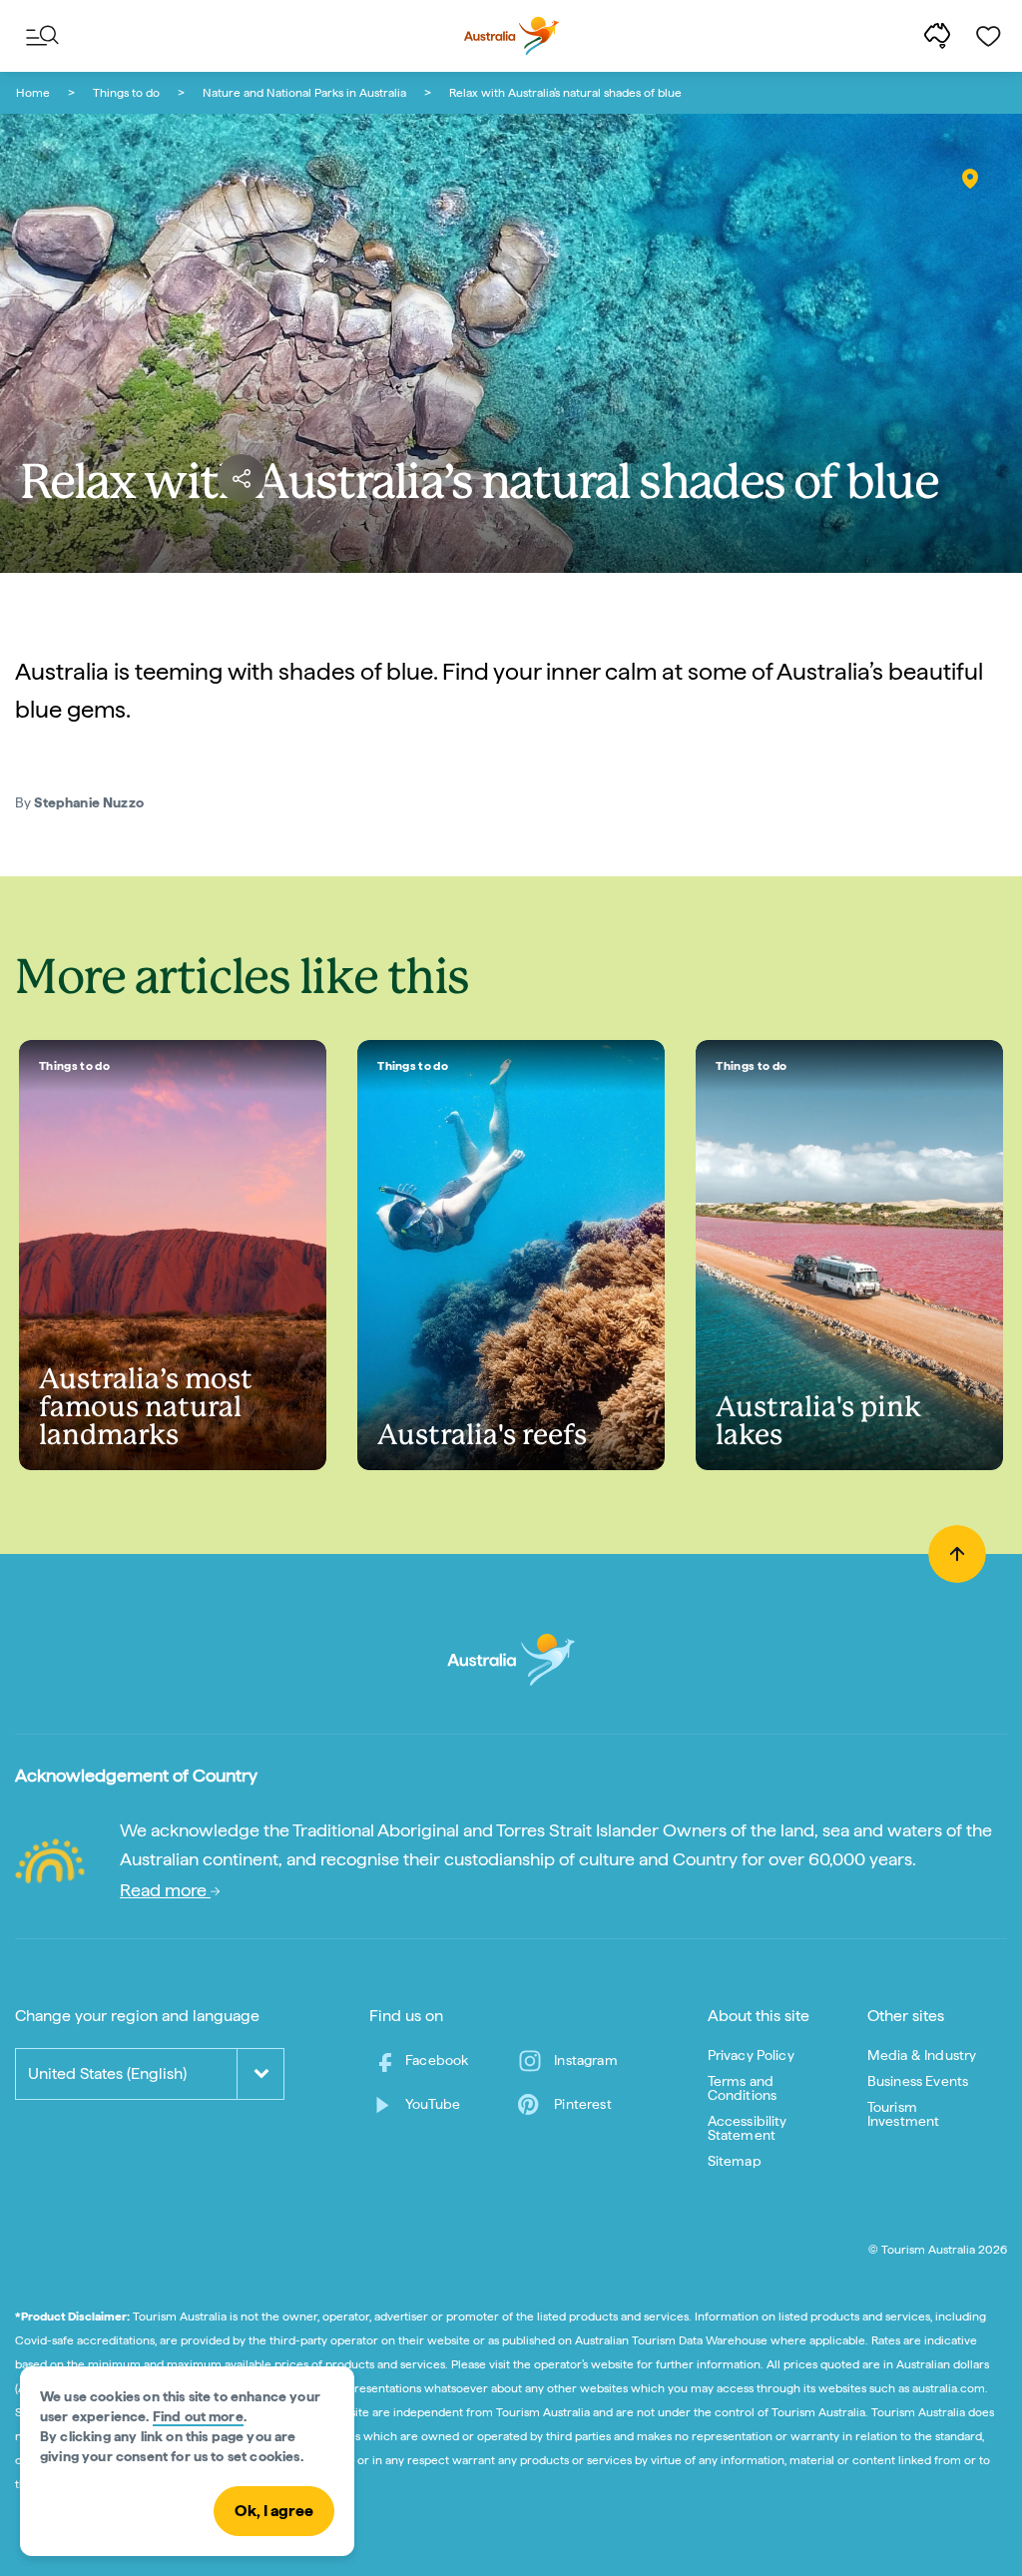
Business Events (918, 2081)
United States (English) (107, 2073)
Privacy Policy (751, 2055)
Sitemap (735, 2161)
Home (33, 93)
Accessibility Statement (748, 2128)
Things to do (126, 93)
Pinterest (582, 2104)
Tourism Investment (904, 2114)
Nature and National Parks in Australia (304, 93)
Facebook (437, 2060)
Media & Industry (922, 2055)
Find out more (198, 2416)
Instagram (585, 2060)
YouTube (433, 2104)
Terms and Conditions (743, 2088)
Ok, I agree (274, 2511)
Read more (165, 1890)
